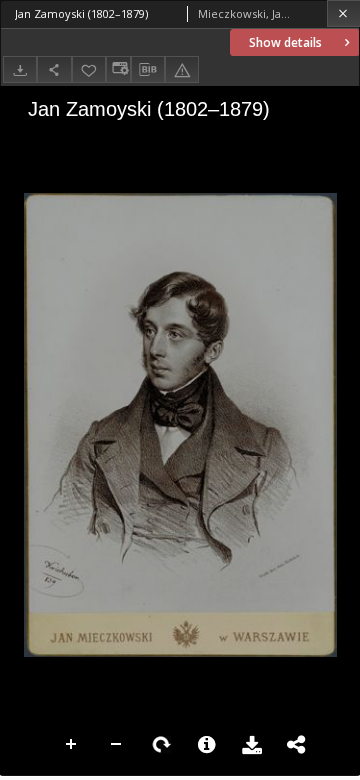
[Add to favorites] (89, 69)
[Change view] (118, 69)
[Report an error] (182, 69)
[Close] (343, 13)
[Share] (54, 69)
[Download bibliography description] (148, 70)
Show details (285, 42)
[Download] (20, 69)
